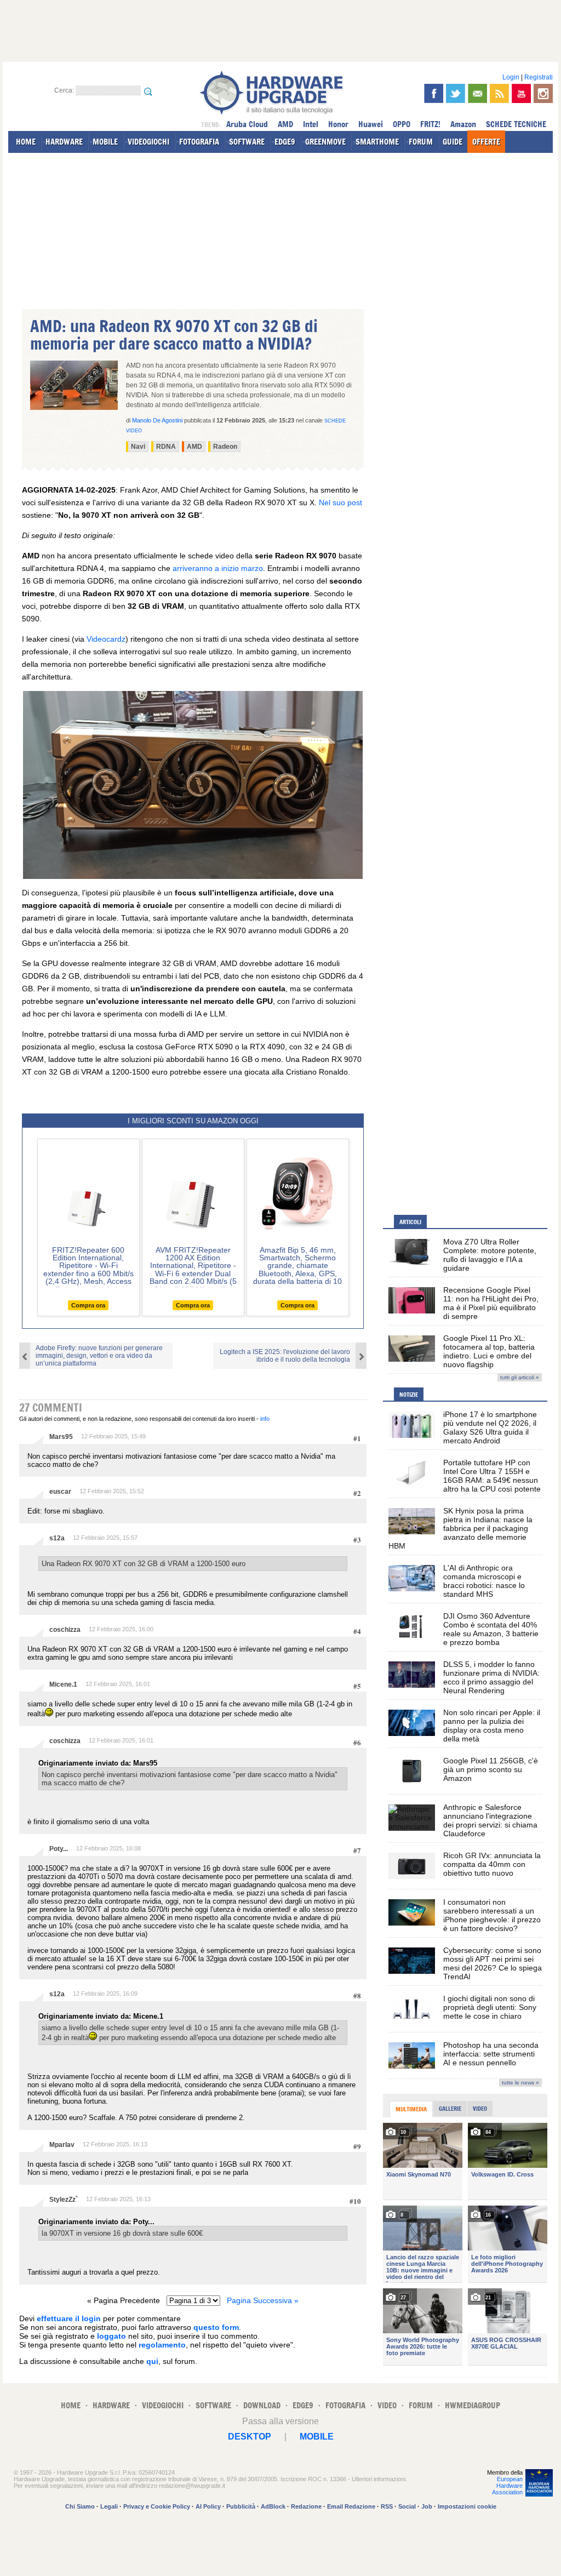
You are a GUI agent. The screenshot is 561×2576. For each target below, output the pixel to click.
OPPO (402, 124)
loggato (111, 2336)
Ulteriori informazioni (379, 2479)
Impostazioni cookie (467, 2506)
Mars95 (61, 1437)
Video (480, 2109)
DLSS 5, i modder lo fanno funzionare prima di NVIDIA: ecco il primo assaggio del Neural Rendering (491, 1677)
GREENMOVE (325, 142)
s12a (57, 1538)
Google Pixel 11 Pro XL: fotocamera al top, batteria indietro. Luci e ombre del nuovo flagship (489, 1351)
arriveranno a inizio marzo (218, 568)
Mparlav (62, 2145)
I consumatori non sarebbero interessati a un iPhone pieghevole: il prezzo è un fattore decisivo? (492, 1915)
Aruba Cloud (247, 124)
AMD (285, 124)
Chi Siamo (80, 2506)
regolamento (162, 2345)
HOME (26, 142)
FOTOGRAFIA (199, 142)
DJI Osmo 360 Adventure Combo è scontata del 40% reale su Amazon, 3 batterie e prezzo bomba (491, 1629)
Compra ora (88, 1305)
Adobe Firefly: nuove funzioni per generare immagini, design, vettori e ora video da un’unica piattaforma (99, 1356)
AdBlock (273, 2506)
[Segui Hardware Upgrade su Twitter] (456, 93)
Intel (311, 124)
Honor (338, 124)
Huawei (371, 124)
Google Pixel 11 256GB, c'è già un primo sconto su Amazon (491, 1769)
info (265, 1419)
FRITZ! (430, 124)
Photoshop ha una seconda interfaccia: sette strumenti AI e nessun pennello (491, 2054)
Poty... (59, 1849)
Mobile (317, 2437)
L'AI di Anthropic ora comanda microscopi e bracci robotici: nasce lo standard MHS (484, 1581)
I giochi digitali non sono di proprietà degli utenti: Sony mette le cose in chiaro (490, 2007)
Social (407, 2506)
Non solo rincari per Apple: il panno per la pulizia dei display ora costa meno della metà (492, 1726)
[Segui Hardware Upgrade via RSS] (499, 93)
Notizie (409, 1395)
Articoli (410, 1222)
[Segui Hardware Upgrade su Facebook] (434, 93)
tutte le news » (520, 2083)
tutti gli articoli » (520, 1377)
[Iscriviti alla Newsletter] (477, 93)
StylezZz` (64, 2200)
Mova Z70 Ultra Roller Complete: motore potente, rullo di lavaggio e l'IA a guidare (490, 1255)
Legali (109, 2506)
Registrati (539, 77)
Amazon (463, 124)
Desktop (250, 2437)
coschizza (65, 1630)
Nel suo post (340, 502)
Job (427, 2506)
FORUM (421, 142)
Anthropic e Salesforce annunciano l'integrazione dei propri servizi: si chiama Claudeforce (490, 1820)
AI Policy (208, 2506)
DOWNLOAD (262, 2405)
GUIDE (453, 142)
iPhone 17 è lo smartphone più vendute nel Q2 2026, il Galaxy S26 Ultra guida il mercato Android (490, 1427)
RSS (387, 2506)
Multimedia (411, 2109)
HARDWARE (64, 142)
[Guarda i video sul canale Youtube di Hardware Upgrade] (521, 93)
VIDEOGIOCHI (148, 142)
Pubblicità (241, 2506)
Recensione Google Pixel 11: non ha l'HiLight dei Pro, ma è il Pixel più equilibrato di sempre (491, 1303)
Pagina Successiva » (263, 2300)
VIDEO (387, 2405)
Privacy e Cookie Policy (157, 2506)
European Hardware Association (507, 2486)
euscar (60, 1492)
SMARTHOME (377, 142)
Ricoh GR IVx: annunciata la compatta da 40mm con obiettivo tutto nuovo (492, 1864)
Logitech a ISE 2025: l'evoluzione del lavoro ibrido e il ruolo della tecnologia (285, 1356)
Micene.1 (63, 1684)
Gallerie (450, 2109)
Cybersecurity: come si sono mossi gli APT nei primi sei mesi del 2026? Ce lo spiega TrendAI (493, 1963)
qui (152, 2361)
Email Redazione (351, 2506)
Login (511, 77)
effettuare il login (69, 2318)
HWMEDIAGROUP (473, 2405)
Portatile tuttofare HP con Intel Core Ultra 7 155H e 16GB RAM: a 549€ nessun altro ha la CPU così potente (492, 1476)
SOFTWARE (247, 142)
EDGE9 (285, 142)
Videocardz (106, 639)
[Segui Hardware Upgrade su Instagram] (543, 93)
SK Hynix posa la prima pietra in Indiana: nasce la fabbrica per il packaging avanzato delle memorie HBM (460, 1528)
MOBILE (105, 142)
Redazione (306, 2506)
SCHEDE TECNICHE (516, 124)
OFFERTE (486, 142)
